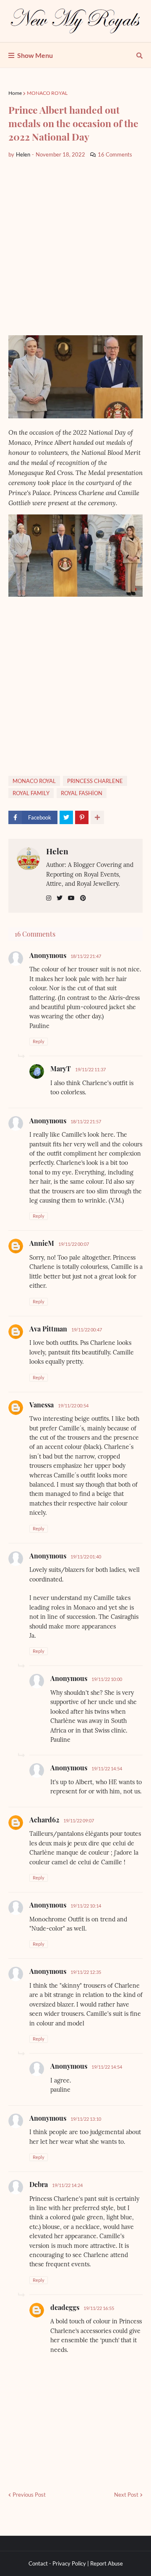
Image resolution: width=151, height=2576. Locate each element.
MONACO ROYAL (47, 93)
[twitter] (60, 898)
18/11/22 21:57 (86, 1121)
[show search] (139, 55)
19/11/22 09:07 (79, 1820)
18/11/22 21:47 (86, 956)
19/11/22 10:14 (86, 1906)
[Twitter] (66, 817)
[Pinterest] (82, 817)
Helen (57, 851)
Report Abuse (107, 2563)
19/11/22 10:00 (107, 1679)
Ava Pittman (48, 1329)
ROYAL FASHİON (82, 793)
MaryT (61, 1069)
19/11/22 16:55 (99, 2308)
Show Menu (35, 55)
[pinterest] (83, 898)
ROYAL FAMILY (31, 793)
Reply (39, 1041)
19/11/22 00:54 (73, 1405)
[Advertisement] (75, 247)
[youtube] (71, 898)
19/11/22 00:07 (74, 1244)
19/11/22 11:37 (90, 1069)
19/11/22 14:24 (67, 2185)
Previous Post (29, 2495)
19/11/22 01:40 (86, 1557)
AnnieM (42, 1243)
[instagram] (49, 898)
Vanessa (42, 1405)
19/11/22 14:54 (107, 1768)
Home (15, 93)
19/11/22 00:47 (87, 1330)
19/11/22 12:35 (86, 1972)
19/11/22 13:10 (86, 2119)
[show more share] (97, 817)
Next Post (126, 2495)
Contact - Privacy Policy (57, 2563)
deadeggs (65, 2307)
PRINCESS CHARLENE (95, 781)
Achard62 (44, 1820)
